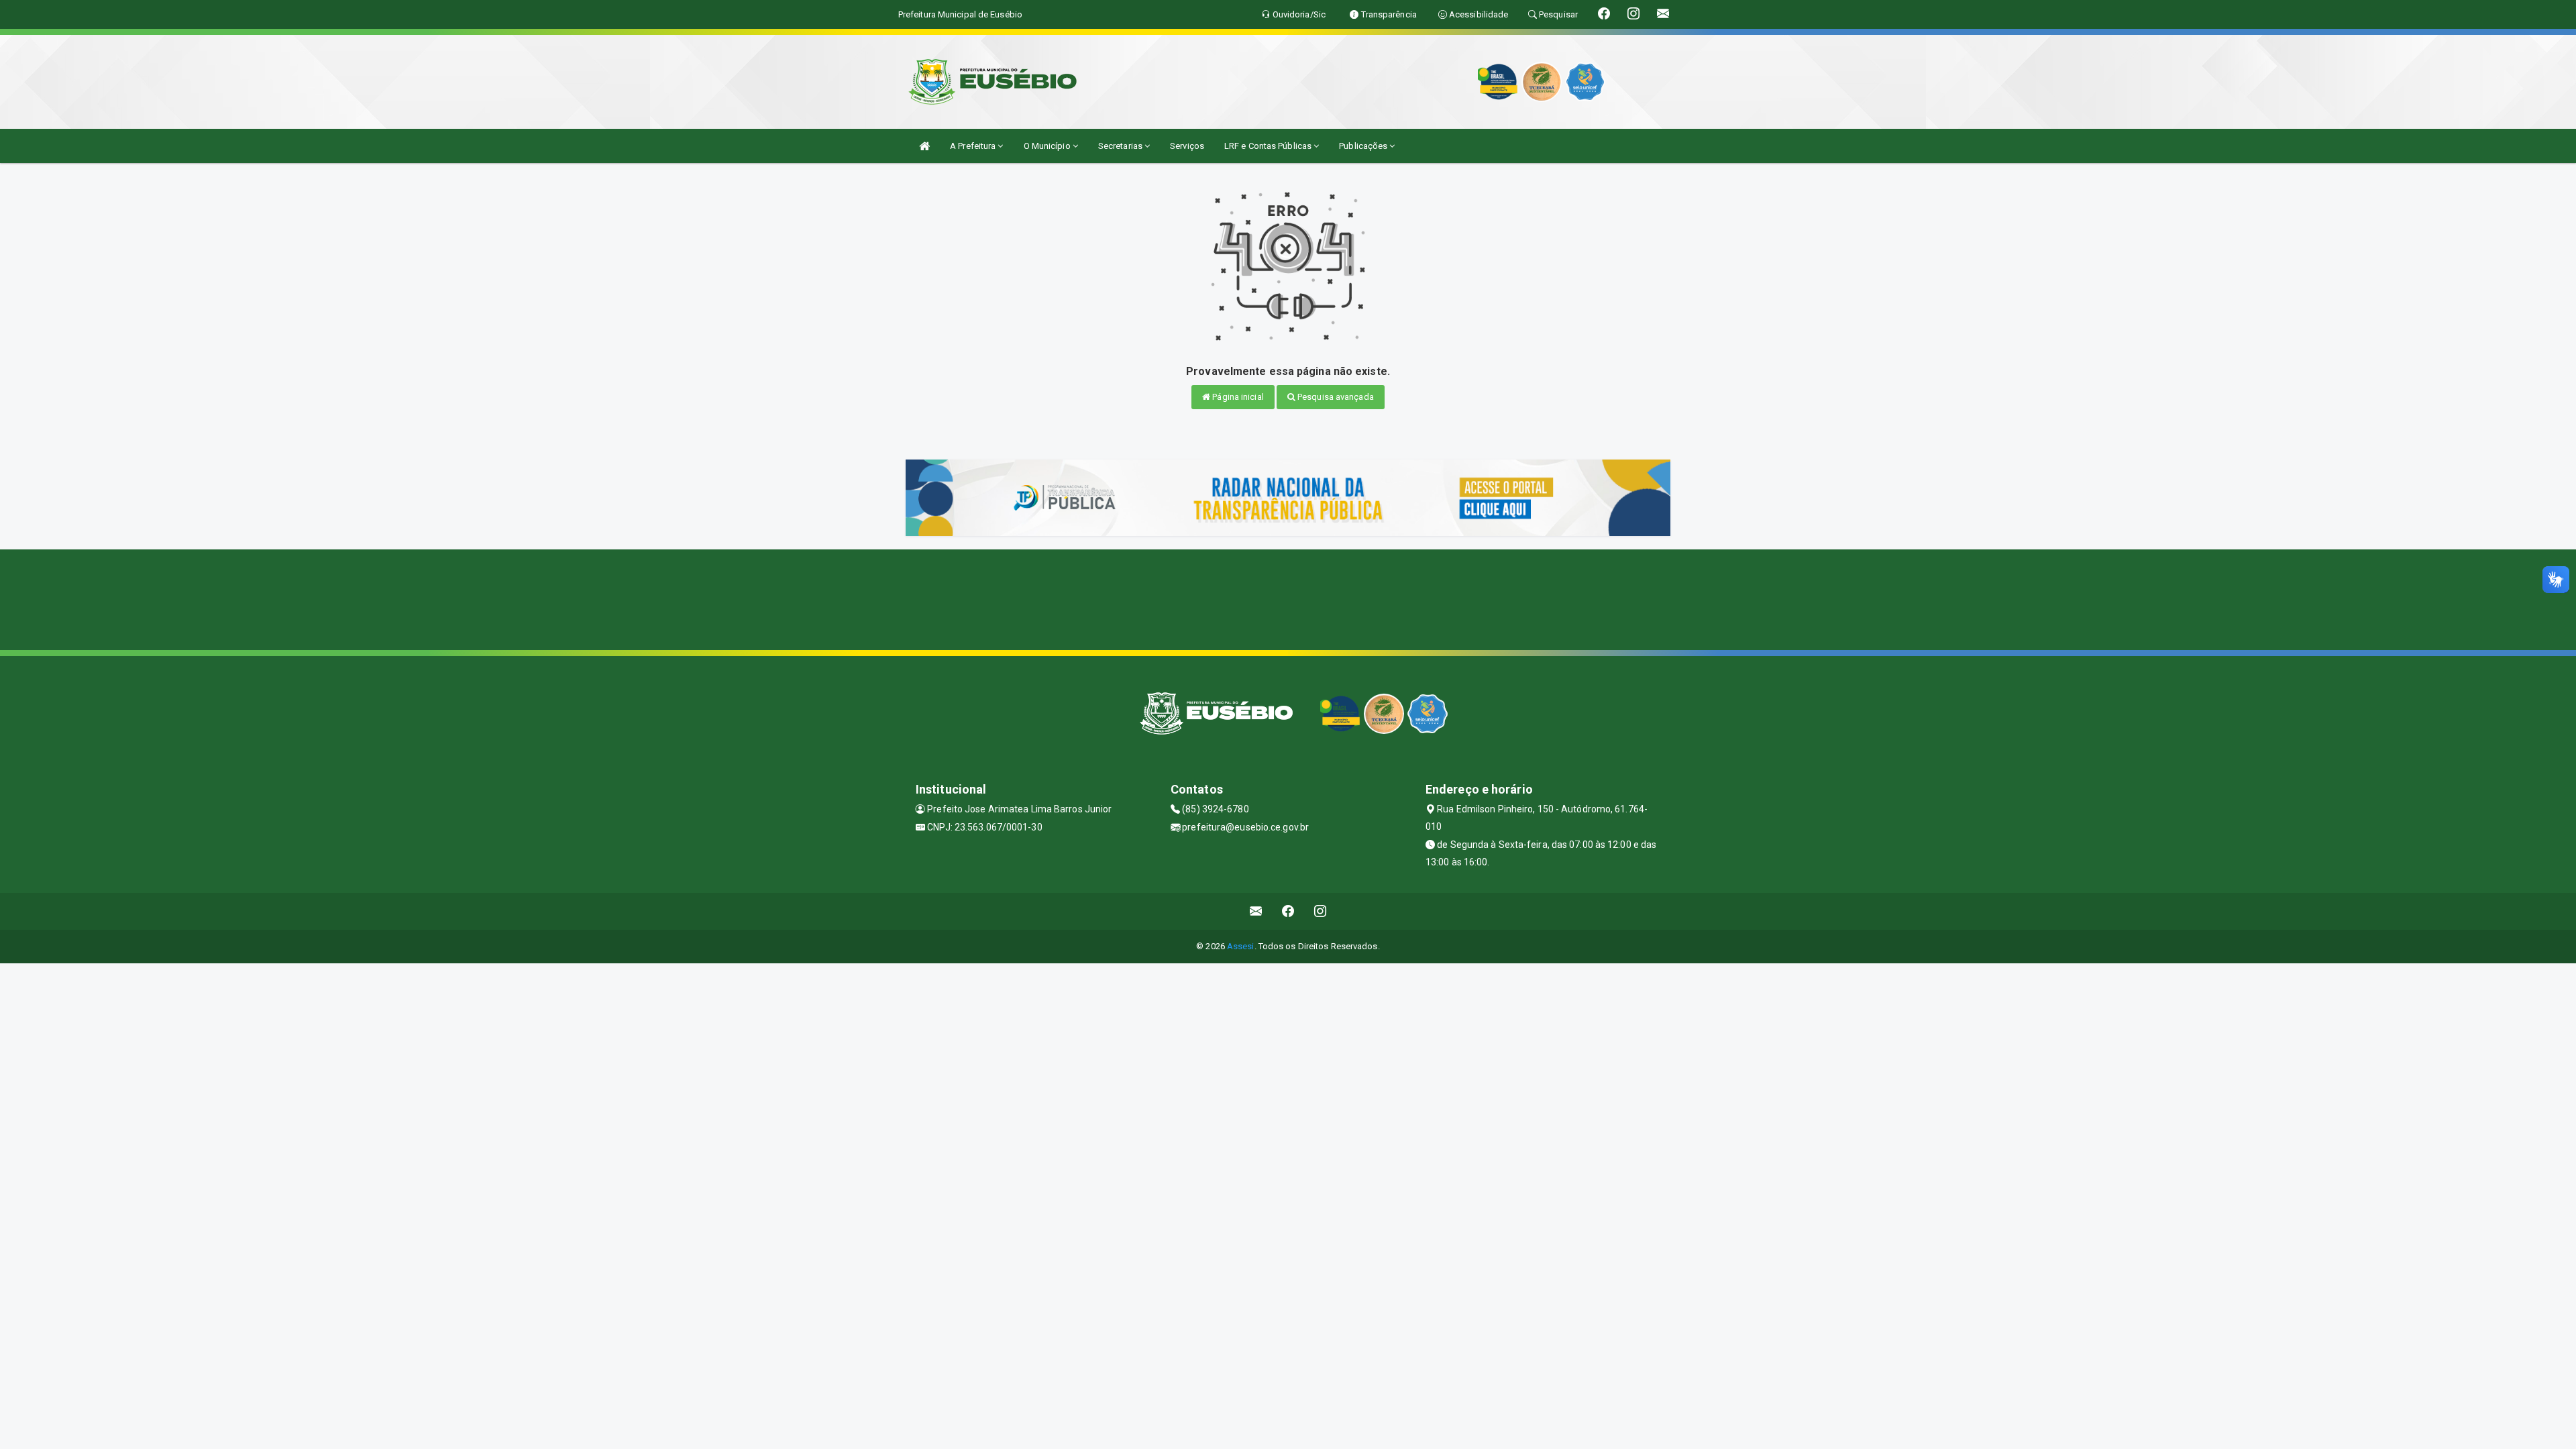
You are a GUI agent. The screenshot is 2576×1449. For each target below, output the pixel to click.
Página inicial (1237, 397)
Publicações (1364, 146)
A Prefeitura (974, 146)
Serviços (1187, 146)
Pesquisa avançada (1335, 397)
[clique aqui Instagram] (1321, 911)
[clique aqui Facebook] (1288, 911)
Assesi (1241, 946)
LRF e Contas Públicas (1269, 146)
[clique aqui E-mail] (1256, 911)
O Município (1048, 146)
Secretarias (1121, 146)
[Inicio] (924, 146)
